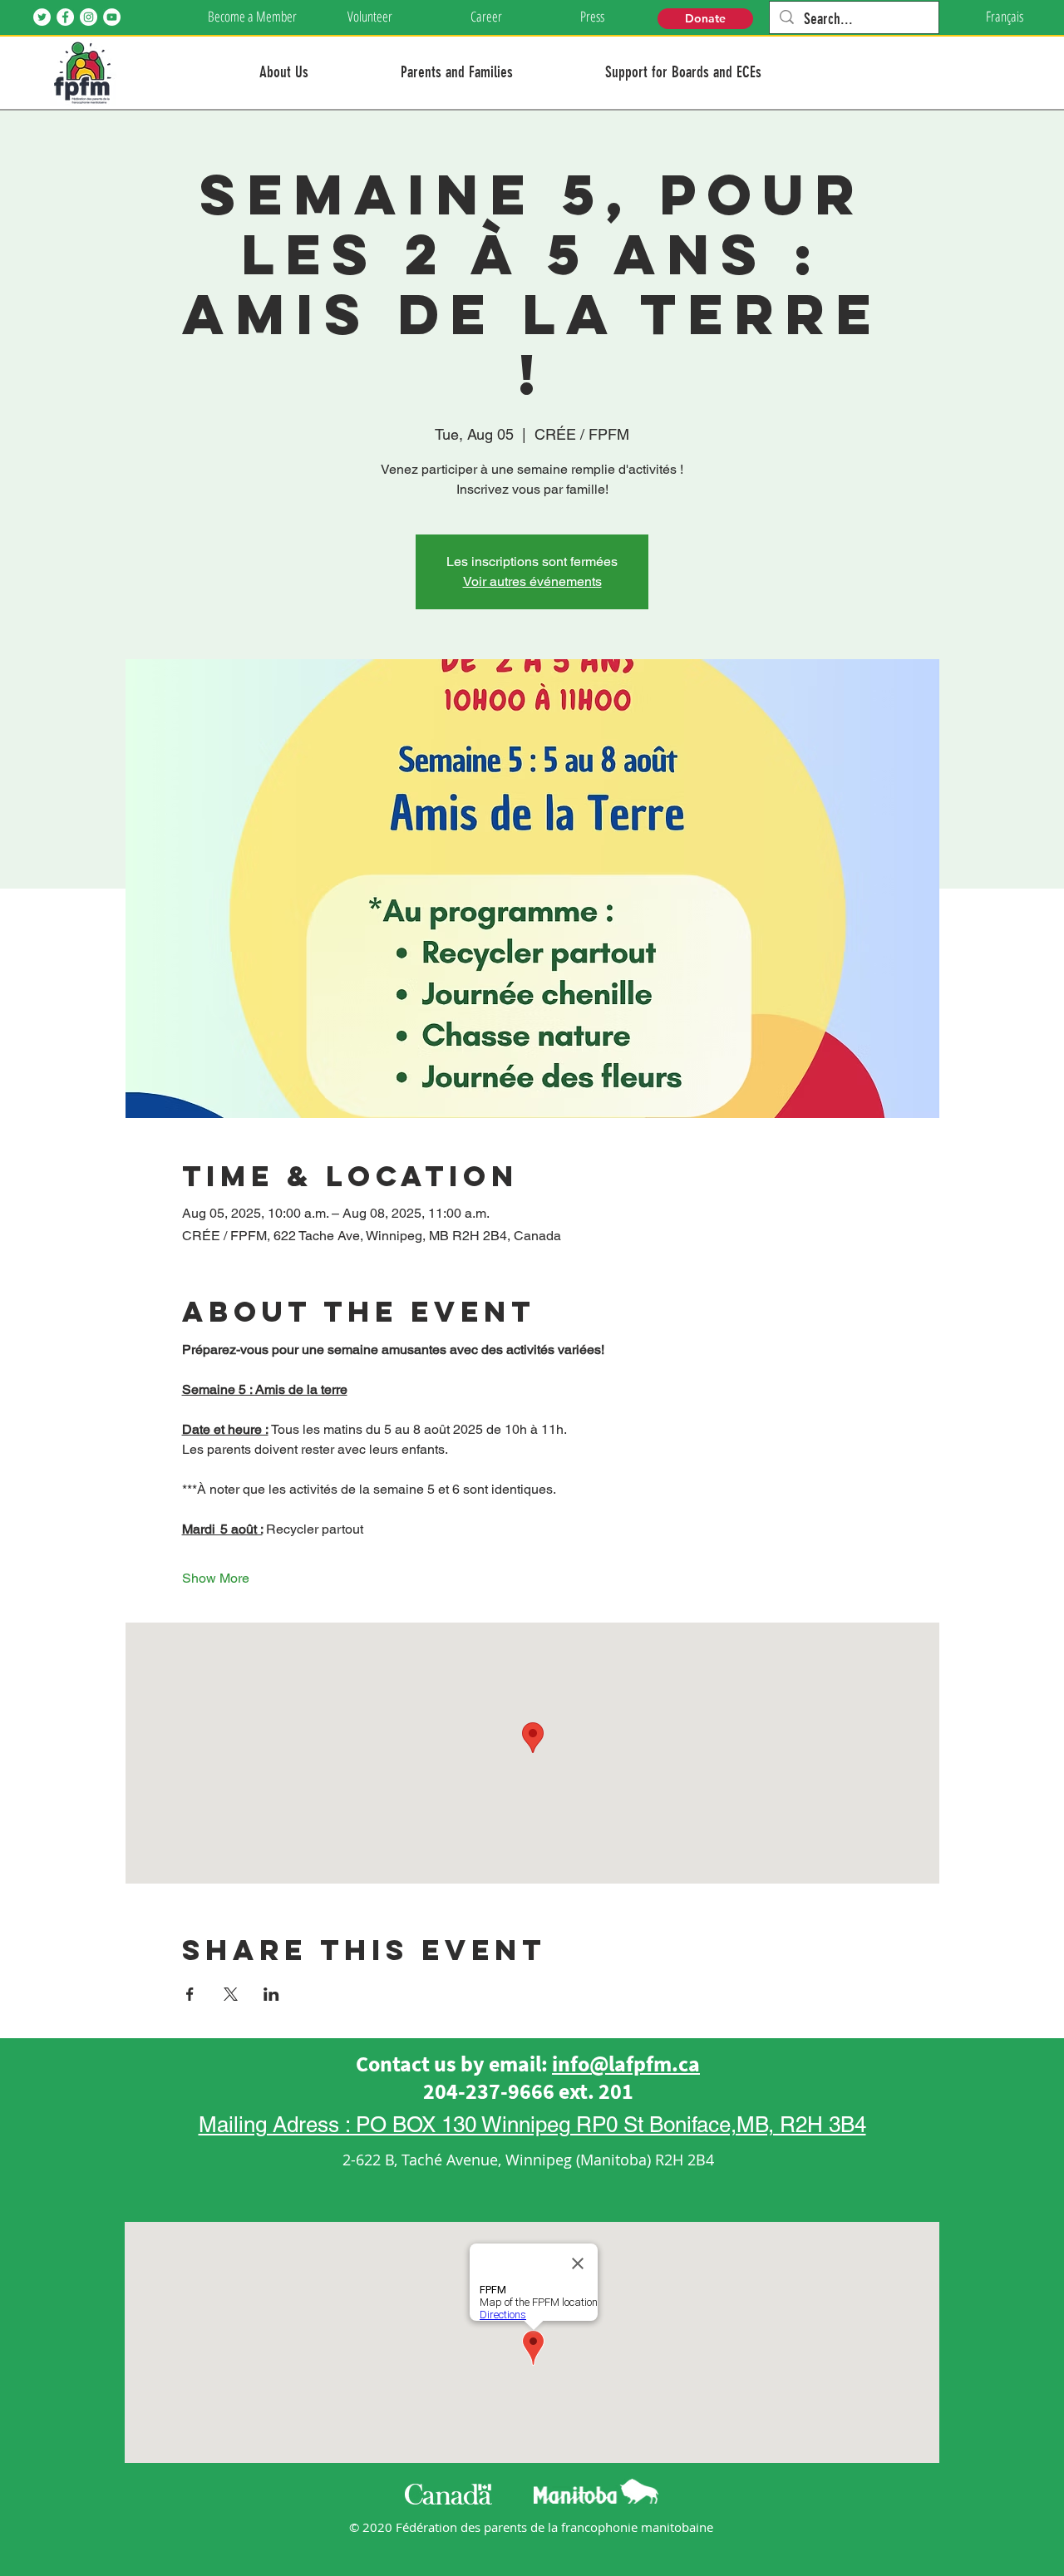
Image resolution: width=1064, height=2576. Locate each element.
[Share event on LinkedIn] (271, 1994)
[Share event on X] (231, 1994)
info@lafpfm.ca (626, 2064)
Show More (216, 1578)
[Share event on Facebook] (190, 1994)
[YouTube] (112, 17)
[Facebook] (65, 17)
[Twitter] (42, 17)
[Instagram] (89, 17)
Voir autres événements (532, 581)
